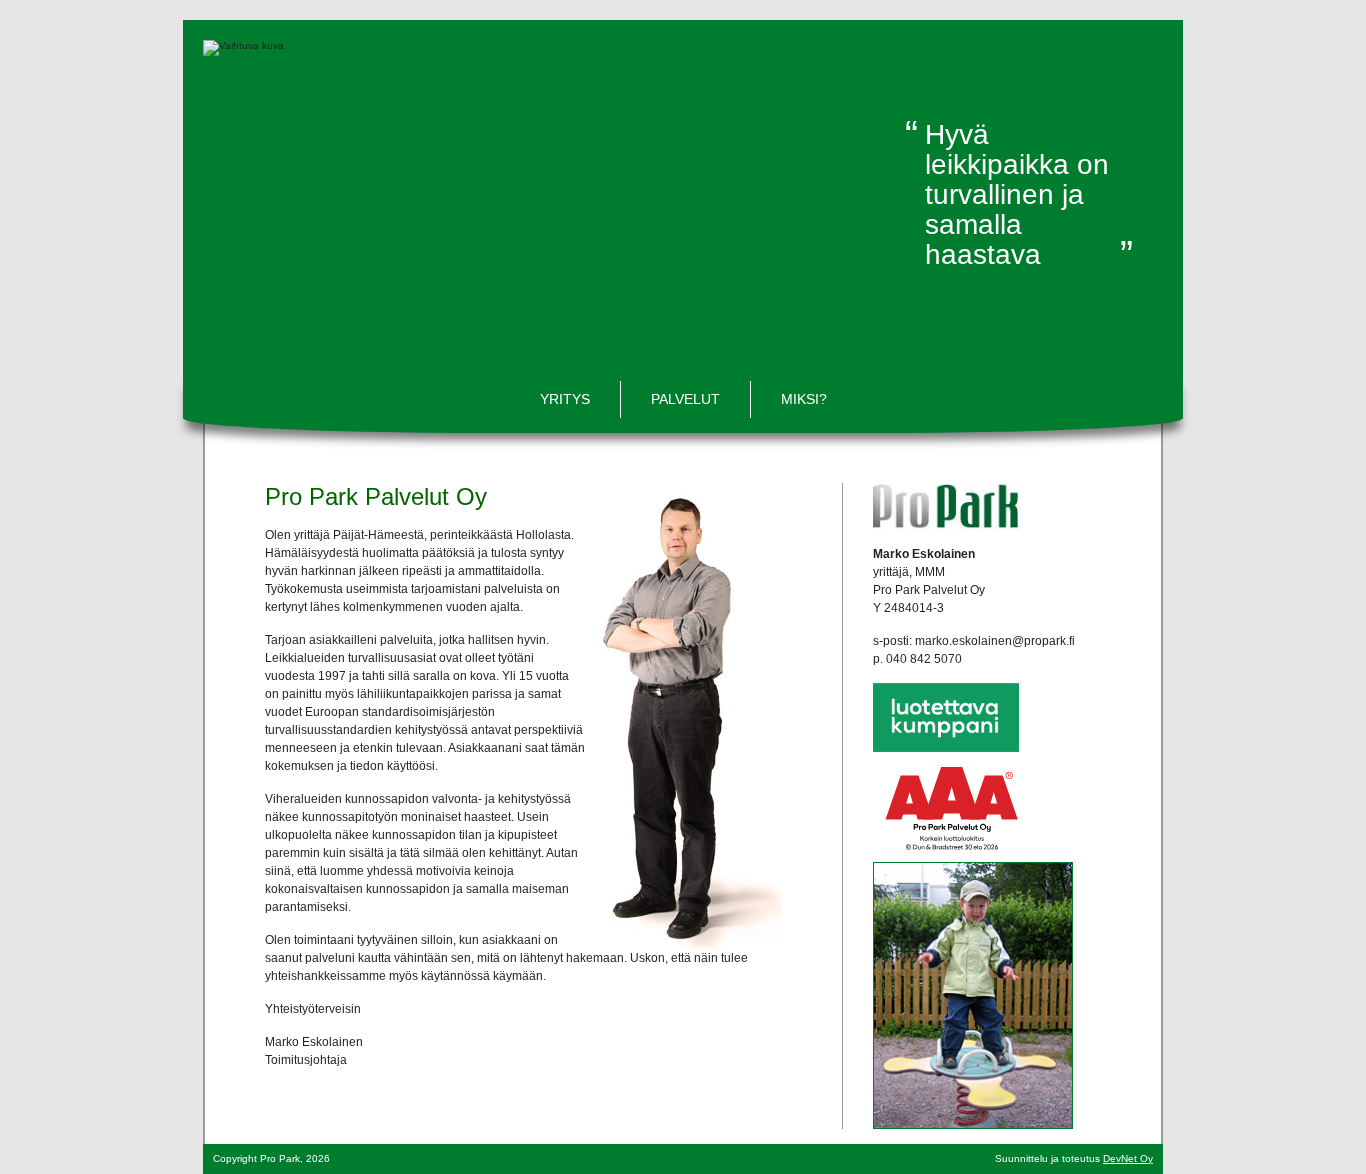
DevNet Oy (1128, 1158)
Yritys (565, 399)
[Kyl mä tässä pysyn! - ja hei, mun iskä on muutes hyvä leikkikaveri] (973, 994)
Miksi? (804, 399)
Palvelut (685, 399)
